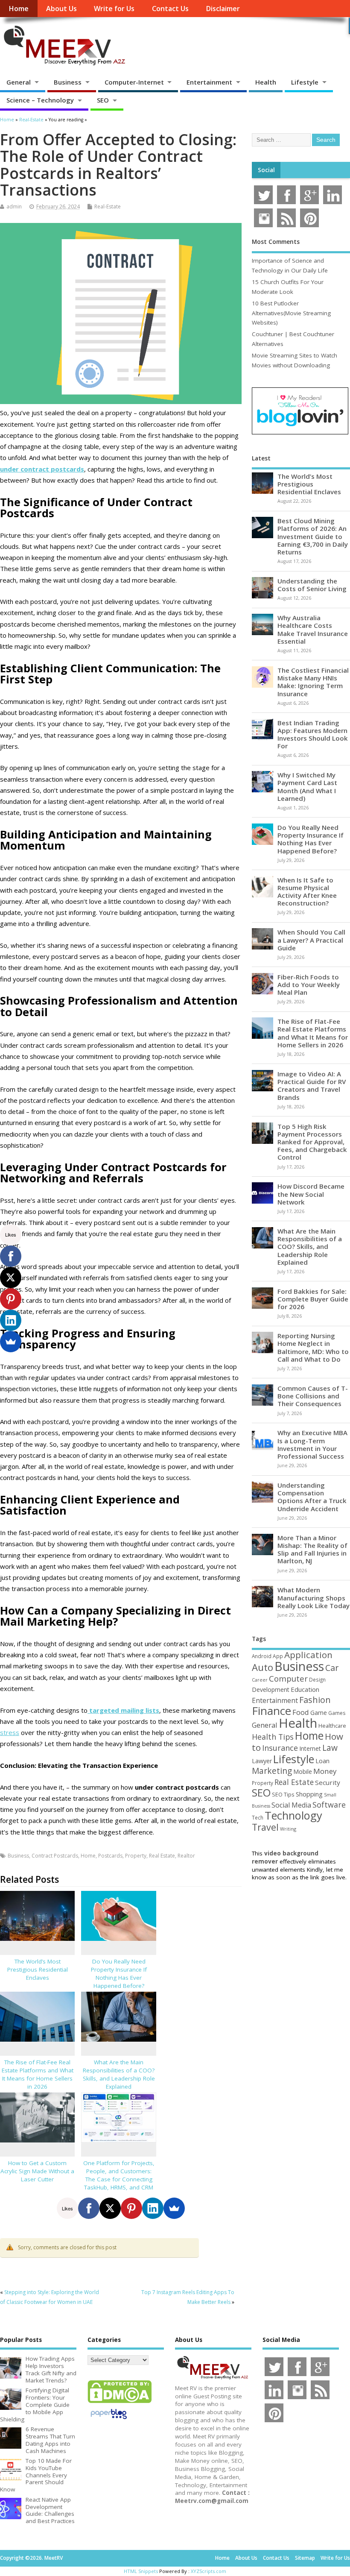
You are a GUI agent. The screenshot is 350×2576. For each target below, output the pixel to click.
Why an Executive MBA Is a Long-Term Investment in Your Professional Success (312, 1444)
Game (319, 1713)
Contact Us (170, 9)
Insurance (280, 1748)
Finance (271, 1711)
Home (19, 9)
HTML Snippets (141, 2571)
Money (325, 1771)
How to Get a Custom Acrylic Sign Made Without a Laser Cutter (37, 2171)
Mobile (303, 1772)
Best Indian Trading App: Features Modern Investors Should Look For (313, 734)
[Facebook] (89, 2208)
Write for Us (114, 9)
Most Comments (276, 242)
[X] (110, 2208)
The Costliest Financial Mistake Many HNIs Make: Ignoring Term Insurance (313, 682)
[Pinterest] (131, 2208)
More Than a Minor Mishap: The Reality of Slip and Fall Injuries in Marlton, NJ (312, 1549)
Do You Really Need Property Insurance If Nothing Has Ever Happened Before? (119, 1974)
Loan (322, 1761)
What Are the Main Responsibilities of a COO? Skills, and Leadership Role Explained (119, 2074)
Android (262, 1656)
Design (317, 1679)
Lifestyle (305, 82)
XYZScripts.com (209, 2571)
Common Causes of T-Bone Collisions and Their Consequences (313, 1396)
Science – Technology (40, 100)
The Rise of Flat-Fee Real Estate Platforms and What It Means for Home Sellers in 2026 (38, 2074)
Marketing (272, 1771)
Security (328, 1782)
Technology (293, 1815)
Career (260, 1680)
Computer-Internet (134, 82)
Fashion (315, 1700)
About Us (61, 9)
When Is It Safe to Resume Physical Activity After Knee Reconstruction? (307, 892)
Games (337, 1713)
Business (68, 82)
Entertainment (209, 82)
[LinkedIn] (153, 2208)
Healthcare (332, 1726)
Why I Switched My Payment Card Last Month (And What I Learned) (307, 787)
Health (266, 82)
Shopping (309, 1794)
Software (329, 1805)
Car (332, 1668)
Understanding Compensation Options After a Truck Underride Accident (312, 1497)
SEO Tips (283, 1794)
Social (266, 170)
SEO (103, 100)
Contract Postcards (55, 1856)
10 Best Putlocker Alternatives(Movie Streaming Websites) (291, 313)
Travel (265, 1827)
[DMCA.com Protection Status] (120, 2403)
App (278, 1656)
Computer (288, 1678)
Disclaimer (223, 9)
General (19, 82)
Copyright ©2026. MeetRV (31, 2558)
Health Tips (273, 1737)
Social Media (291, 1805)
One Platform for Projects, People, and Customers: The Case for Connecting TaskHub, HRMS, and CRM (119, 2175)
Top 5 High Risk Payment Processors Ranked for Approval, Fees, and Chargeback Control (312, 1142)
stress (10, 1732)
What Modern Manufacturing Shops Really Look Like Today (314, 1597)
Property (136, 1856)
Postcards (110, 1856)
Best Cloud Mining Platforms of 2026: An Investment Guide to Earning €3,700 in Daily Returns (313, 536)
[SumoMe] (174, 2208)
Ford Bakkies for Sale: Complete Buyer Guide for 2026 (313, 1299)
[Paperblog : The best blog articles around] (109, 2421)
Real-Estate (108, 207)
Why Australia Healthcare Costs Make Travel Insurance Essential (313, 629)
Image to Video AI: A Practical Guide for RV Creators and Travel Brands (312, 1086)
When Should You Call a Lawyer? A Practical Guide (311, 940)
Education (305, 1689)
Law (330, 1748)
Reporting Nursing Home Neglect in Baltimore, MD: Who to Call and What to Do (313, 1347)
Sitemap (305, 2558)
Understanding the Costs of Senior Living (312, 585)
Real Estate (162, 1856)
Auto (262, 1667)
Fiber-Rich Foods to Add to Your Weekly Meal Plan (309, 985)
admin (14, 207)
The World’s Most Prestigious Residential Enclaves (38, 1969)
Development (271, 1689)
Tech (258, 1817)
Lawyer (262, 1761)
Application (308, 1655)
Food (301, 1712)
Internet (310, 1748)
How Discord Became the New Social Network (311, 1194)
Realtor (186, 1856)
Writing (288, 1829)
